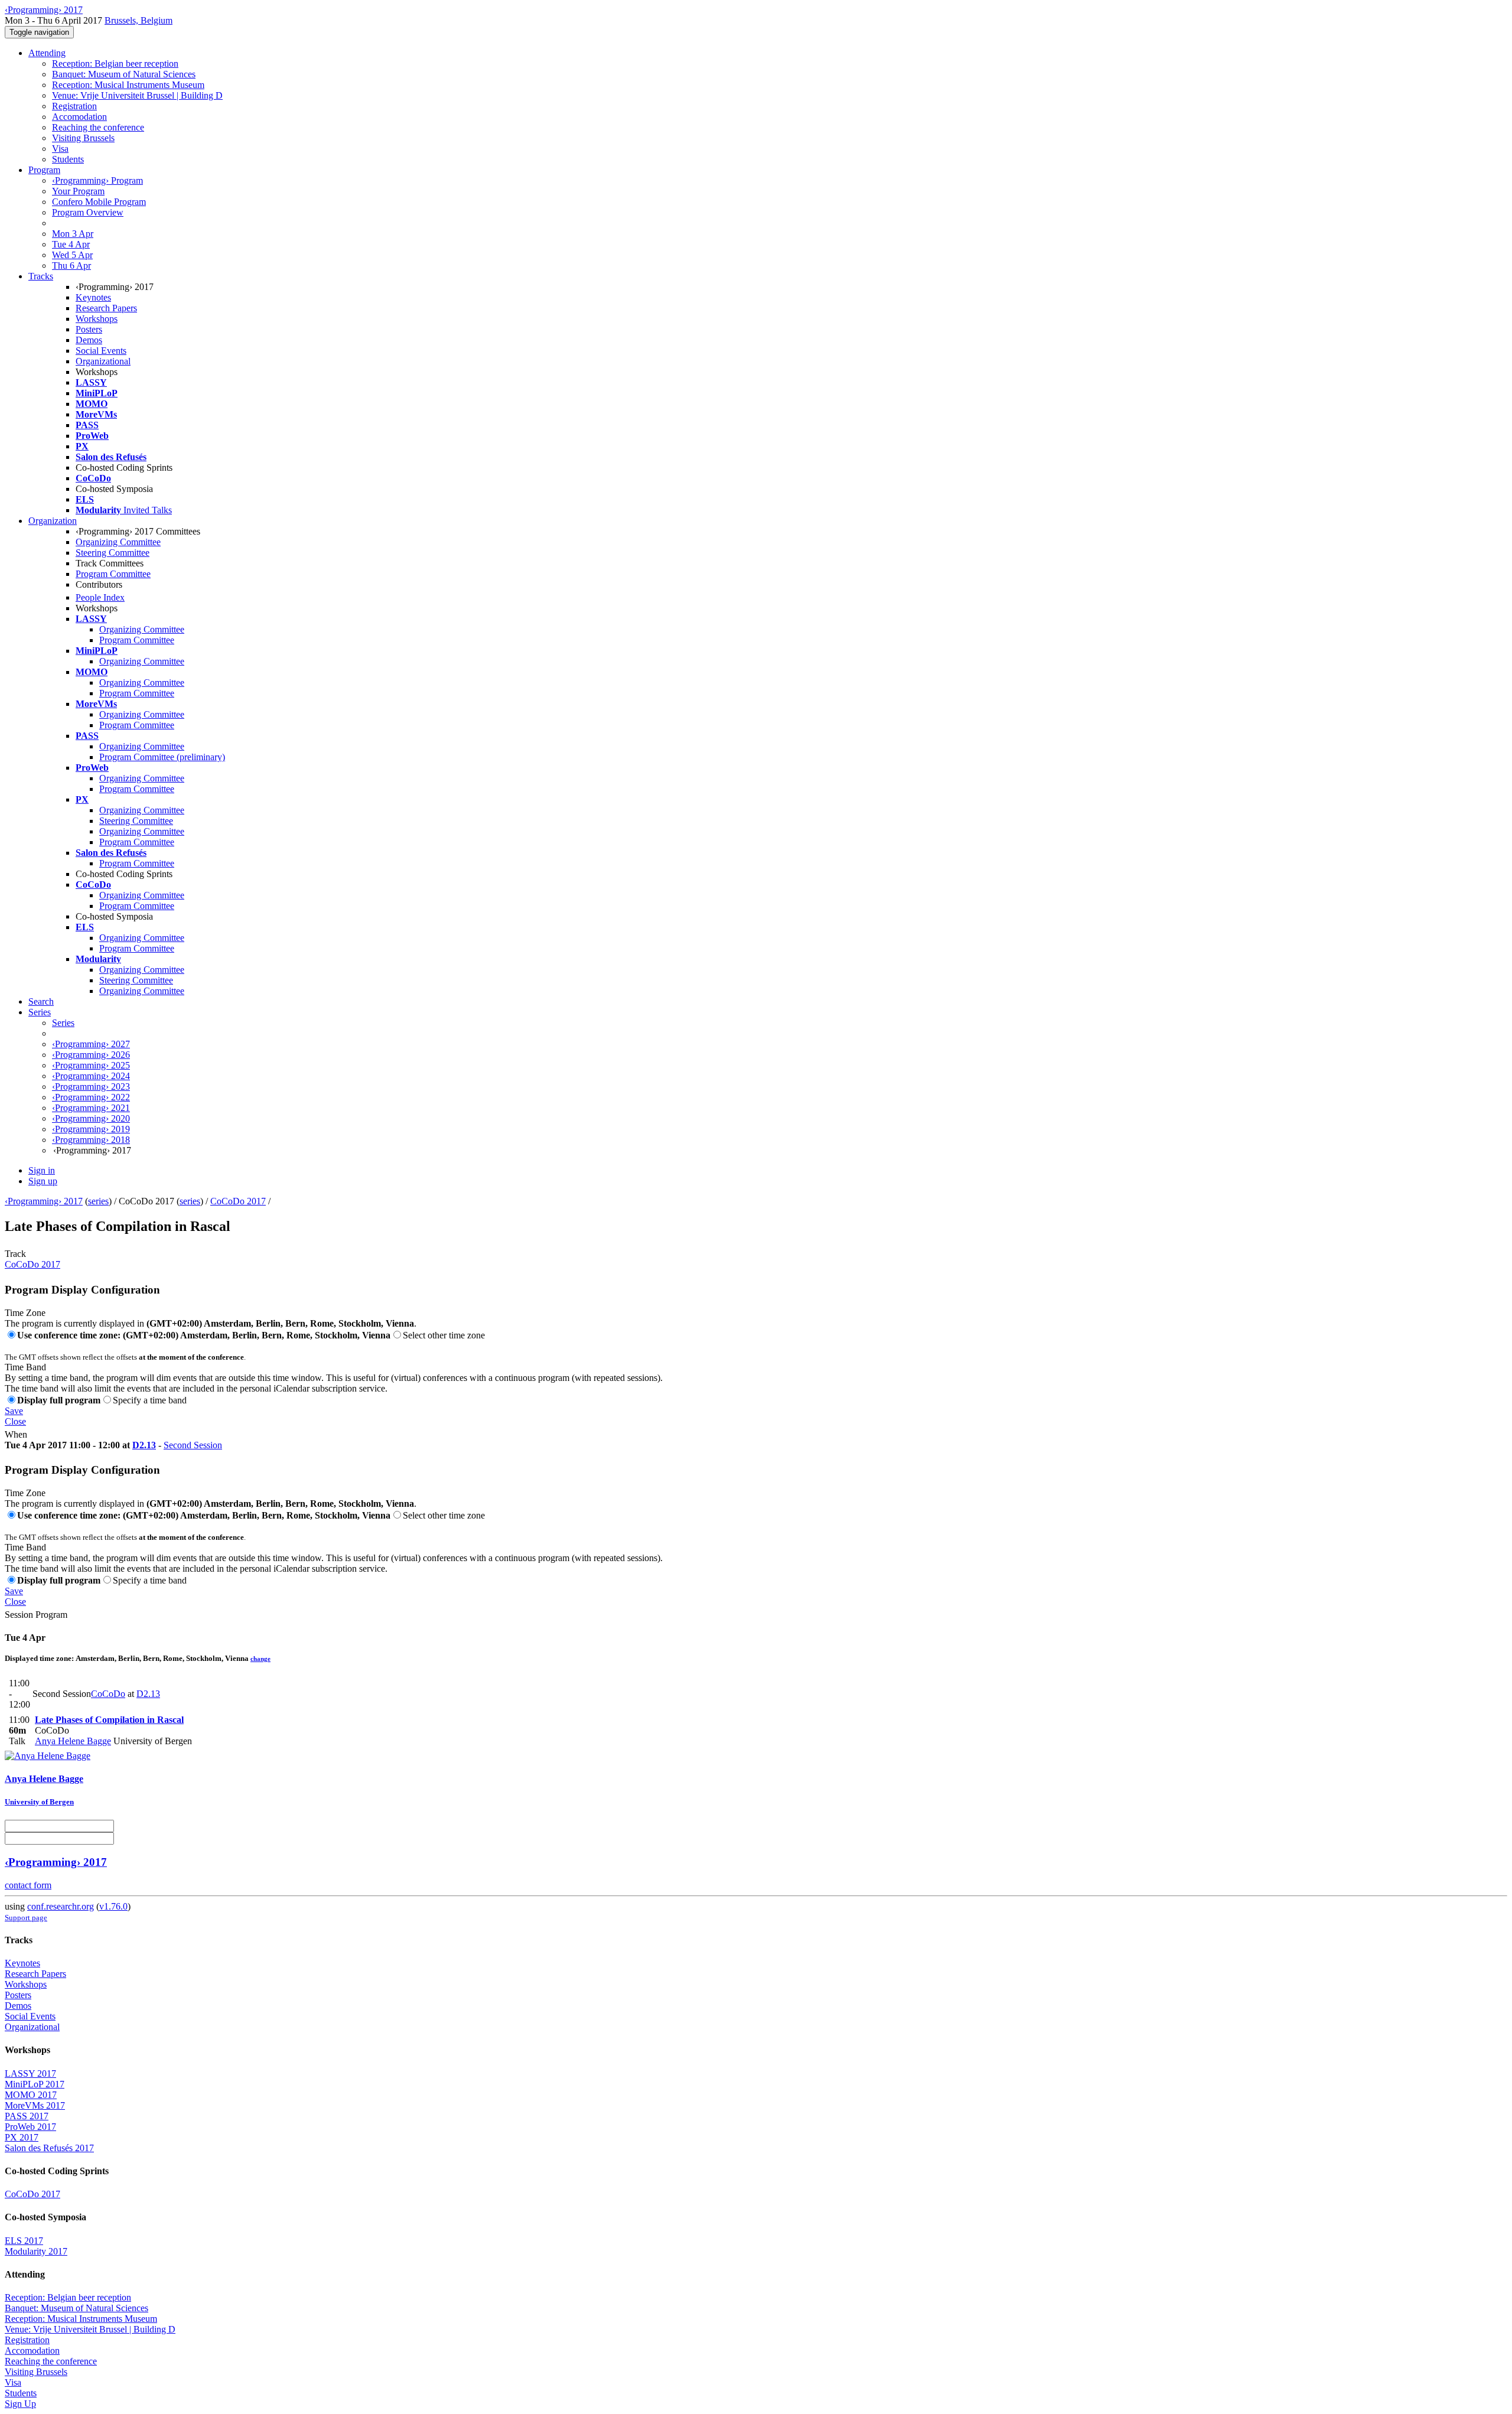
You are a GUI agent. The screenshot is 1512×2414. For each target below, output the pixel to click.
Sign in (42, 1170)
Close (15, 1421)
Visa (60, 149)
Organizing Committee (118, 542)
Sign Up (20, 2404)
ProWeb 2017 (30, 2127)
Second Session (193, 1445)
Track (15, 1254)
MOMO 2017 (31, 2095)
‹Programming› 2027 (91, 1044)
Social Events (101, 351)
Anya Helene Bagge (73, 1741)
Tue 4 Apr (71, 244)
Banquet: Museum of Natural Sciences (124, 74)
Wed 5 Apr (72, 255)
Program (44, 170)
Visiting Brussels (83, 138)
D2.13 (144, 1445)
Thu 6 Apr (71, 265)
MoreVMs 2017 (35, 2105)
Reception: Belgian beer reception (115, 63)
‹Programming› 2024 (91, 1076)
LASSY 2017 (30, 2073)
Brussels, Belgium (139, 20)
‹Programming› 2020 (91, 1118)
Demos (89, 340)
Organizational (103, 361)
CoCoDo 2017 (238, 1201)
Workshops (97, 319)
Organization (53, 521)
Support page (26, 1918)
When (16, 1434)
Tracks (41, 276)
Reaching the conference (98, 127)
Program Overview (88, 212)
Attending (47, 53)
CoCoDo (108, 1694)
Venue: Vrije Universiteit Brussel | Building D (137, 95)
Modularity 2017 (36, 2251)
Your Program (78, 191)
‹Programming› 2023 (91, 1087)
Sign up (43, 1181)
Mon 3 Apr (73, 234)
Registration (74, 106)
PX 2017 (22, 2137)
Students (68, 159)
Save (14, 1411)
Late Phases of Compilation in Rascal (109, 1720)
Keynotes (93, 297)
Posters (89, 329)
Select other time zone (444, 1335)
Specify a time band (150, 1400)
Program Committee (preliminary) (162, 757)
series (98, 1201)
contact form (28, 1885)
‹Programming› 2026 (91, 1055)
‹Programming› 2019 (91, 1129)
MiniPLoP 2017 (35, 2084)
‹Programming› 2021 (91, 1108)
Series (63, 1023)
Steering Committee (113, 553)
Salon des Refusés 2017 (49, 2148)
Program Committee (113, 574)
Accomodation (79, 117)
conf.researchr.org (61, 1906)
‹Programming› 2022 (91, 1097)
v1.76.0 (113, 1906)
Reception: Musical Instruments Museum (128, 85)
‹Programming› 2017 (44, 1201)
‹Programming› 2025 (91, 1065)
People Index (100, 597)
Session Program (36, 1615)
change (260, 1659)
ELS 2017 (24, 2241)
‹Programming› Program (97, 180)
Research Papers (106, 308)
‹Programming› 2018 (91, 1140)
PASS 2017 (27, 2116)
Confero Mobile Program (99, 202)
